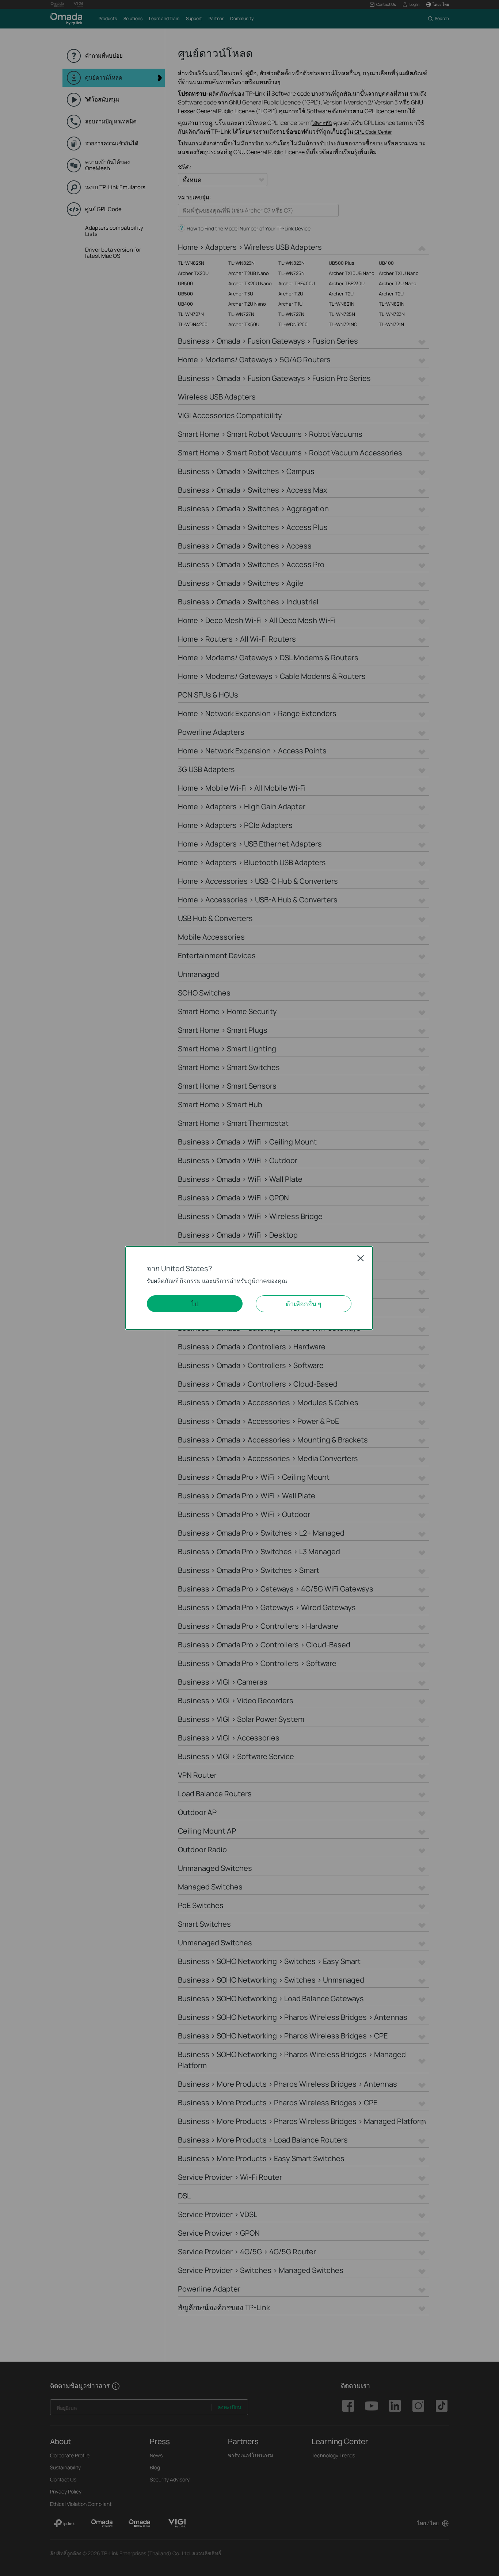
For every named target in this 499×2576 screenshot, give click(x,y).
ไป (195, 1304)
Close (361, 1258)
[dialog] (249, 1288)
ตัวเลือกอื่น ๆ (304, 1304)
